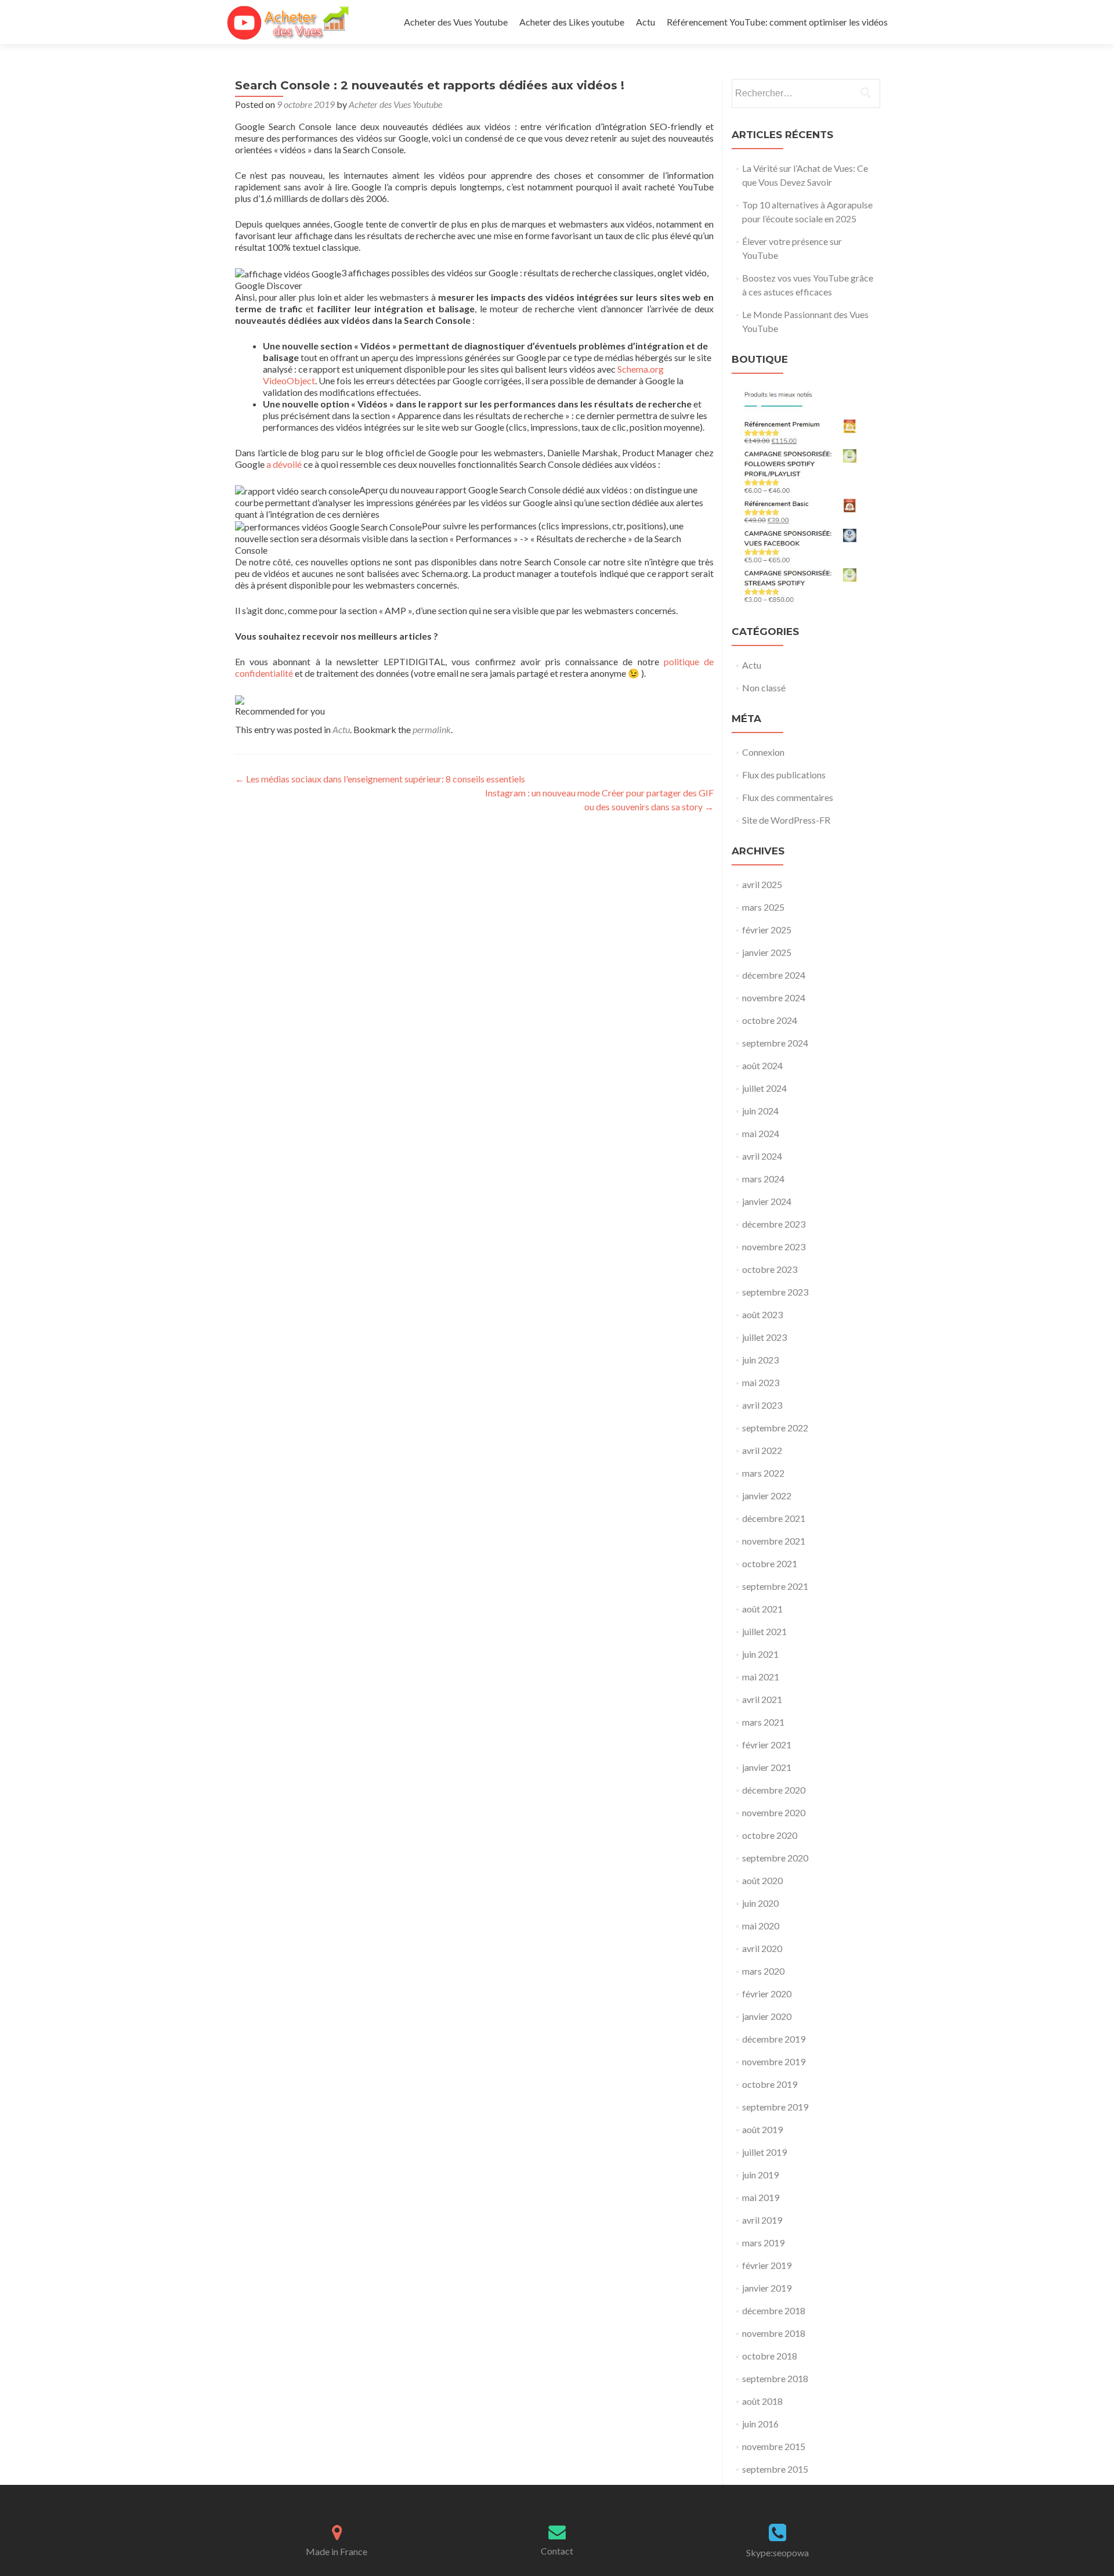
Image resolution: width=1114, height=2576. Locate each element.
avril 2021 (762, 1699)
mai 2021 (761, 1677)
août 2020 (762, 1880)
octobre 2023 (770, 1269)
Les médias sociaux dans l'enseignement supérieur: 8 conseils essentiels (380, 779)
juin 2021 (760, 1654)
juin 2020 (760, 1903)
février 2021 (767, 1745)
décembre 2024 (774, 975)
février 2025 (767, 930)
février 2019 (767, 2265)
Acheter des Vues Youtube (456, 22)
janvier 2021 (767, 1767)
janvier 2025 (767, 952)
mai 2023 (761, 1382)
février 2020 (767, 1994)
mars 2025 (763, 907)
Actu (645, 22)
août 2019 (762, 2129)
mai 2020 (761, 1926)
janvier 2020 (767, 2016)
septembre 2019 (775, 2107)
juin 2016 (760, 2424)
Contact (557, 2551)
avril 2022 (762, 1450)
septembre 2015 (775, 2469)
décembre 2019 (774, 2039)
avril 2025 (762, 884)
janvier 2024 (767, 1201)
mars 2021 (763, 1722)
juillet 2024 (764, 1088)
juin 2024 (760, 1111)
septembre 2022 (775, 1428)
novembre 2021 (774, 1541)
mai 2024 (761, 1133)
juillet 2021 (764, 1631)
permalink (432, 729)
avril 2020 (762, 1948)
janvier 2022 (767, 1496)
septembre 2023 (775, 1292)
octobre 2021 (770, 1563)
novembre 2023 (774, 1246)
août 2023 (762, 1314)
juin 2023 (760, 1360)
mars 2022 (763, 1473)
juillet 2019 (764, 2152)
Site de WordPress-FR (786, 820)
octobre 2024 (770, 1020)
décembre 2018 (774, 2310)
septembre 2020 (775, 1858)
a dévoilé (284, 464)
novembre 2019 (774, 2061)
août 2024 (762, 1065)
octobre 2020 (770, 1835)
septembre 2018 (775, 2378)
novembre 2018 (774, 2333)
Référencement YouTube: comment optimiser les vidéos (777, 22)
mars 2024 (763, 1179)
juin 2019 (760, 2175)
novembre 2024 (774, 997)
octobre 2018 (770, 2356)
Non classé (764, 688)
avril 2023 (762, 1405)
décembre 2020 (774, 1790)
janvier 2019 (767, 2288)
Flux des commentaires (788, 797)
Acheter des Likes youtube (572, 22)
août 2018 (762, 2401)
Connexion (763, 752)
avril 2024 (762, 1156)
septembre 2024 (775, 1043)
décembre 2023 (774, 1224)
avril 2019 (762, 2220)
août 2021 (762, 1609)
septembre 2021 (775, 1586)
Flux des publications (784, 775)
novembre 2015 (774, 2446)
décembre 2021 (774, 1518)
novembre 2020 (774, 1812)
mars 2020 (763, 1971)
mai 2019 (761, 2197)
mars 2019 (763, 2243)
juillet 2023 (764, 1337)
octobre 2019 (770, 2084)
